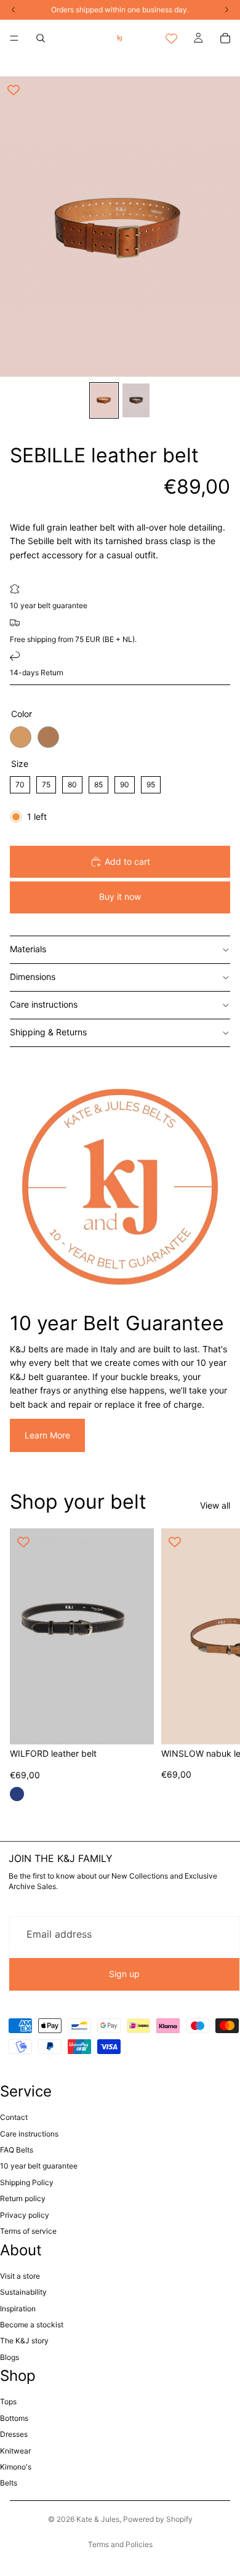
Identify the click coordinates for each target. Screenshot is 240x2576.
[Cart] (225, 38)
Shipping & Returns (48, 1032)
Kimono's (16, 2467)
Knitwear (15, 2451)
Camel (21, 737)
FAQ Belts (17, 2150)
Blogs (10, 2357)
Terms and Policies (120, 2544)
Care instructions (44, 1004)
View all (215, 1505)
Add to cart (127, 861)
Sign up (124, 1974)
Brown (48, 737)
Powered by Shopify (158, 2519)
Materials (28, 949)
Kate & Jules (98, 2519)
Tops (8, 2401)
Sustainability (23, 2292)
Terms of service (28, 2231)
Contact (14, 2117)
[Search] (41, 38)
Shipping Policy (27, 2182)
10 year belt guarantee (39, 2166)
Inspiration (18, 2309)
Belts (9, 2483)
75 (46, 783)
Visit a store (20, 2276)
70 (20, 783)
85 (98, 783)
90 (125, 783)
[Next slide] (217, 1669)
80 (73, 783)
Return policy (23, 2198)
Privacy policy (25, 2215)
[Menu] (14, 38)
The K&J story (24, 2341)
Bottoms (14, 2418)
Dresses (14, 2434)
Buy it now (120, 897)
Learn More (47, 1435)
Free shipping (33, 639)
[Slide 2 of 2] (136, 400)
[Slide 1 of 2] (104, 400)
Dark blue (17, 1794)
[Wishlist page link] (171, 38)
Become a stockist (32, 2325)
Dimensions (33, 977)
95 (151, 783)
